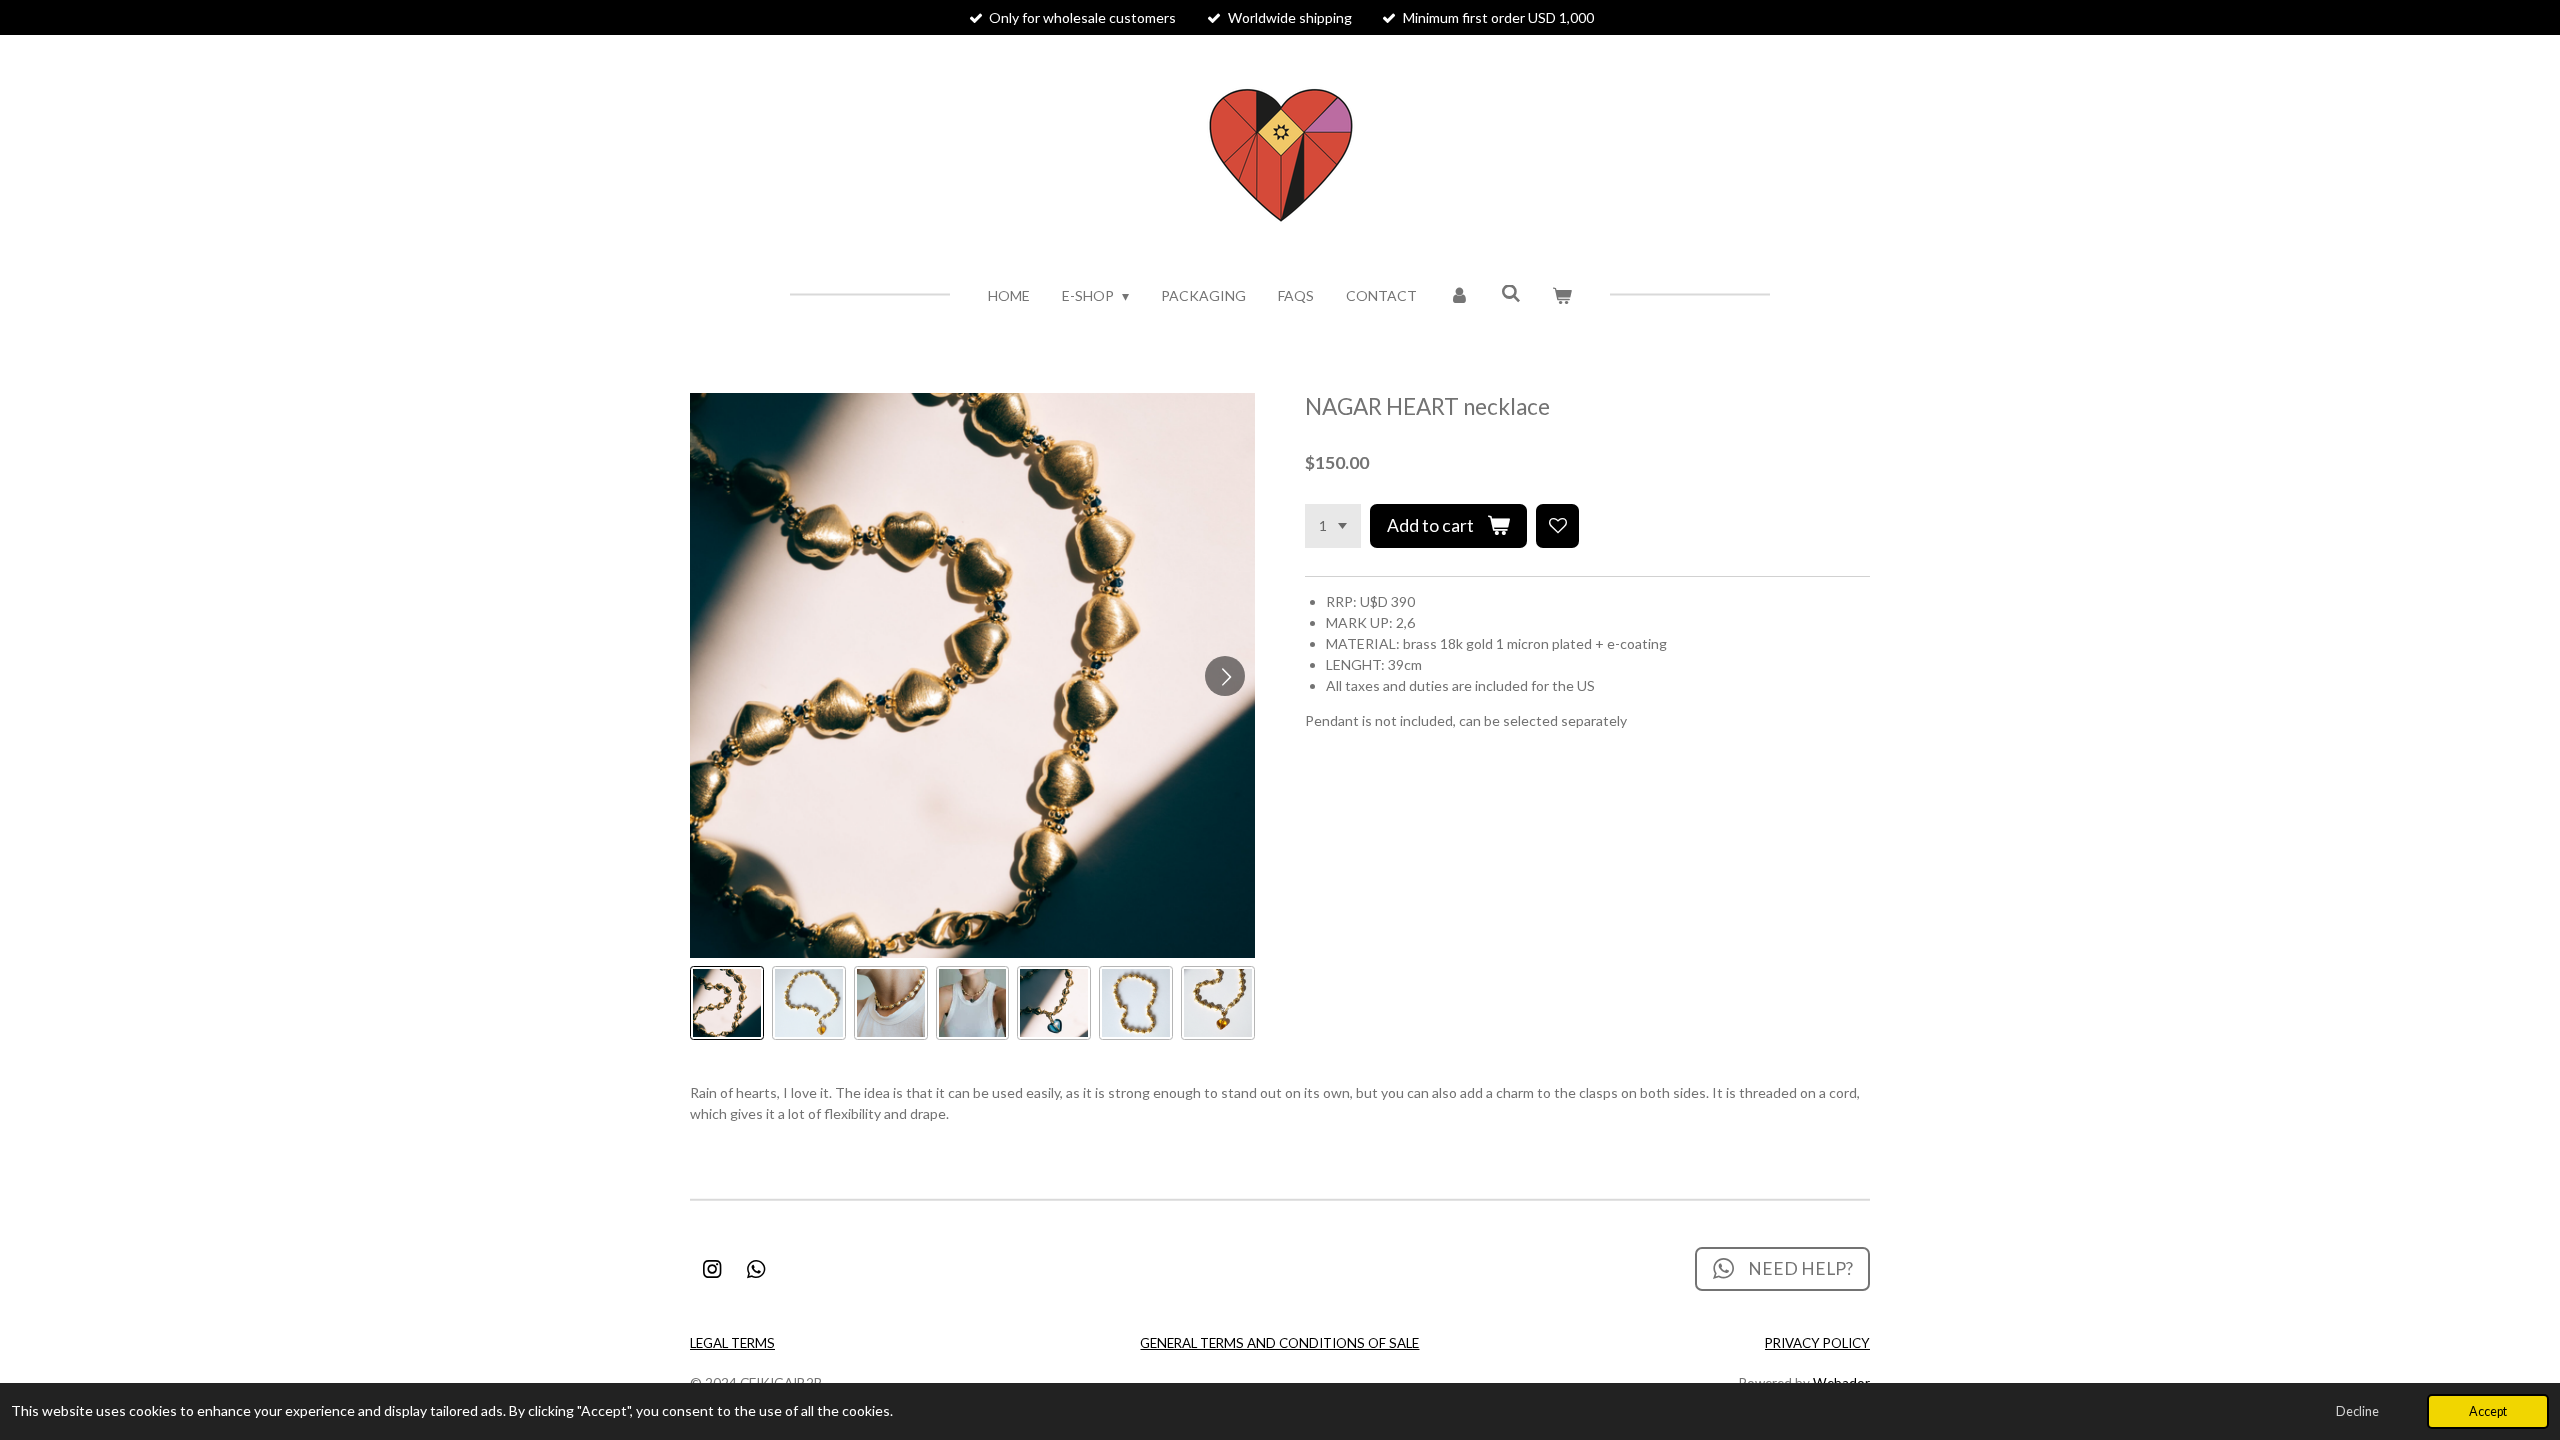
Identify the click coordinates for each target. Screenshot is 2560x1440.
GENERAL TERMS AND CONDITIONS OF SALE (1279, 1343)
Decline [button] (2357, 1411)
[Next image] (1225, 676)
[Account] (1459, 295)
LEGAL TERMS (732, 1343)
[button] (727, 1003)
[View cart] (1563, 295)
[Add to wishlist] (1558, 526)
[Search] (1511, 293)
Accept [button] (2488, 1411)
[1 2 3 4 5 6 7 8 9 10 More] (1333, 526)
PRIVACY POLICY (1817, 1343)
